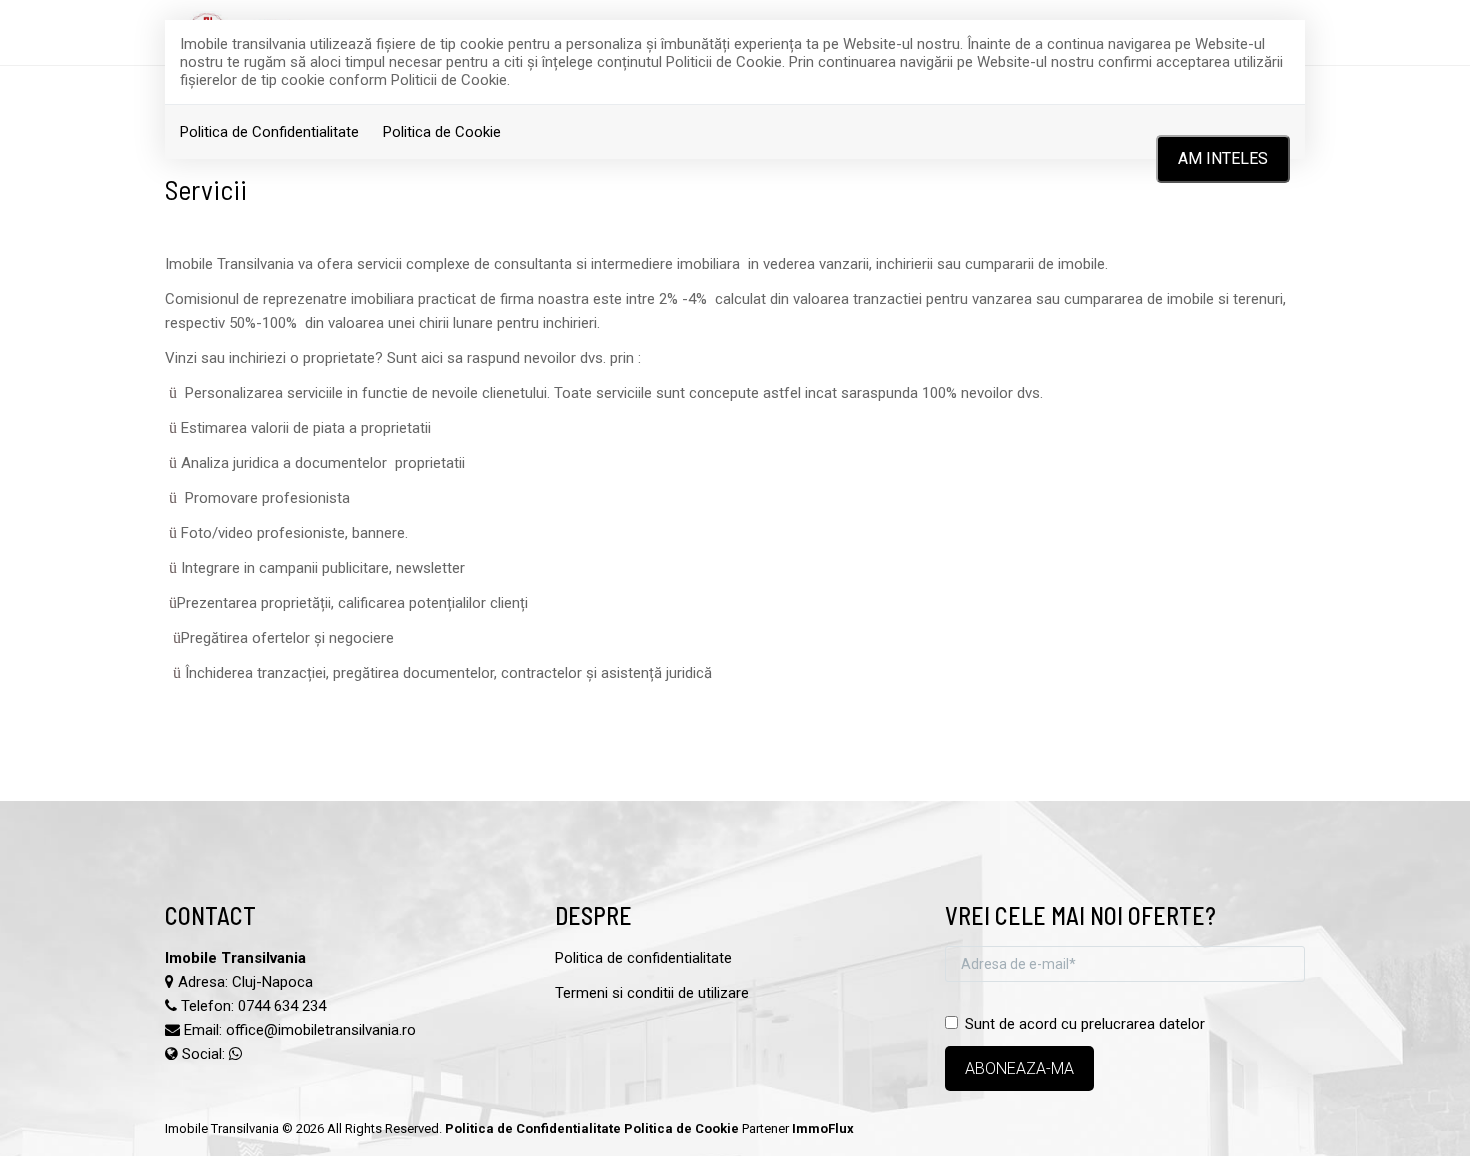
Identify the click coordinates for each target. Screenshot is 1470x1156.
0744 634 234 (282, 1006)
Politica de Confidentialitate (269, 132)
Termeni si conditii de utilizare (652, 993)
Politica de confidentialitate (643, 958)
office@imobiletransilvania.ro (321, 1030)
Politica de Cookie (442, 132)
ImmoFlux (823, 1128)
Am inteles (1223, 158)
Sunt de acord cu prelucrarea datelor (1085, 1024)
